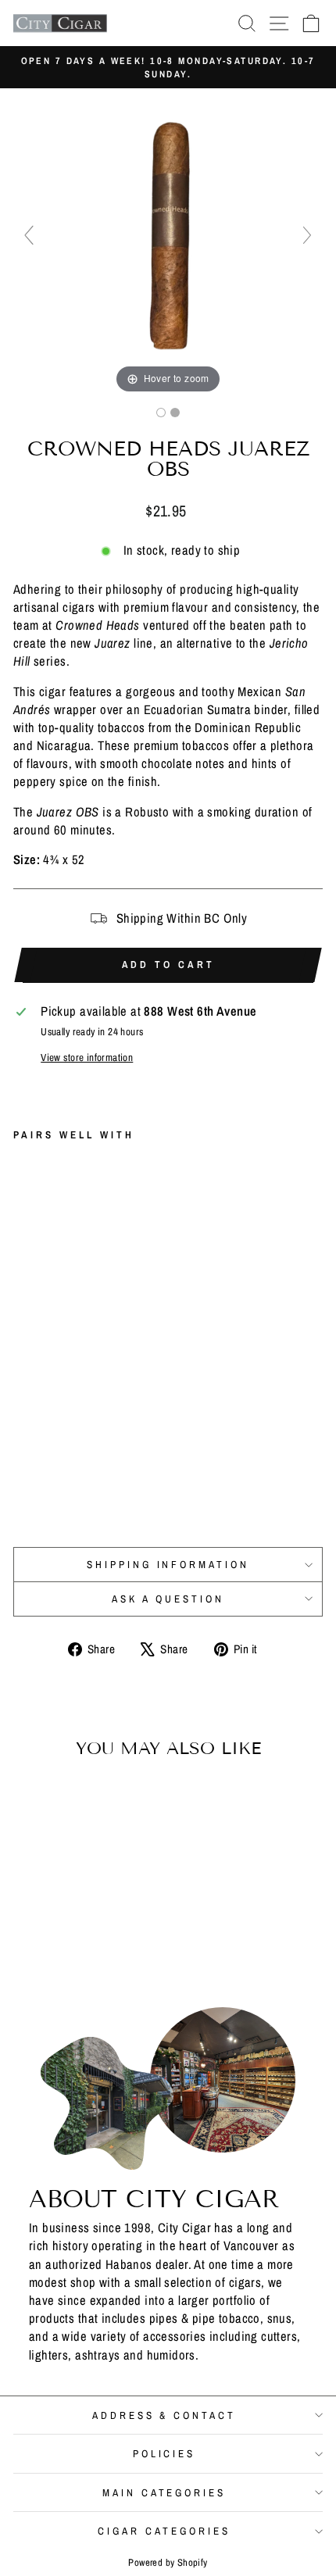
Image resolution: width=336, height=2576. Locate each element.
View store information (87, 1057)
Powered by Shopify (168, 2562)
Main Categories (164, 2492)
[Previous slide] (29, 235)
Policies (164, 2453)
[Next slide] (307, 235)
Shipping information (168, 1564)
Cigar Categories (164, 2531)
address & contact (164, 2415)
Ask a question (168, 1599)
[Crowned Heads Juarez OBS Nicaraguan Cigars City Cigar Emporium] (161, 413)
